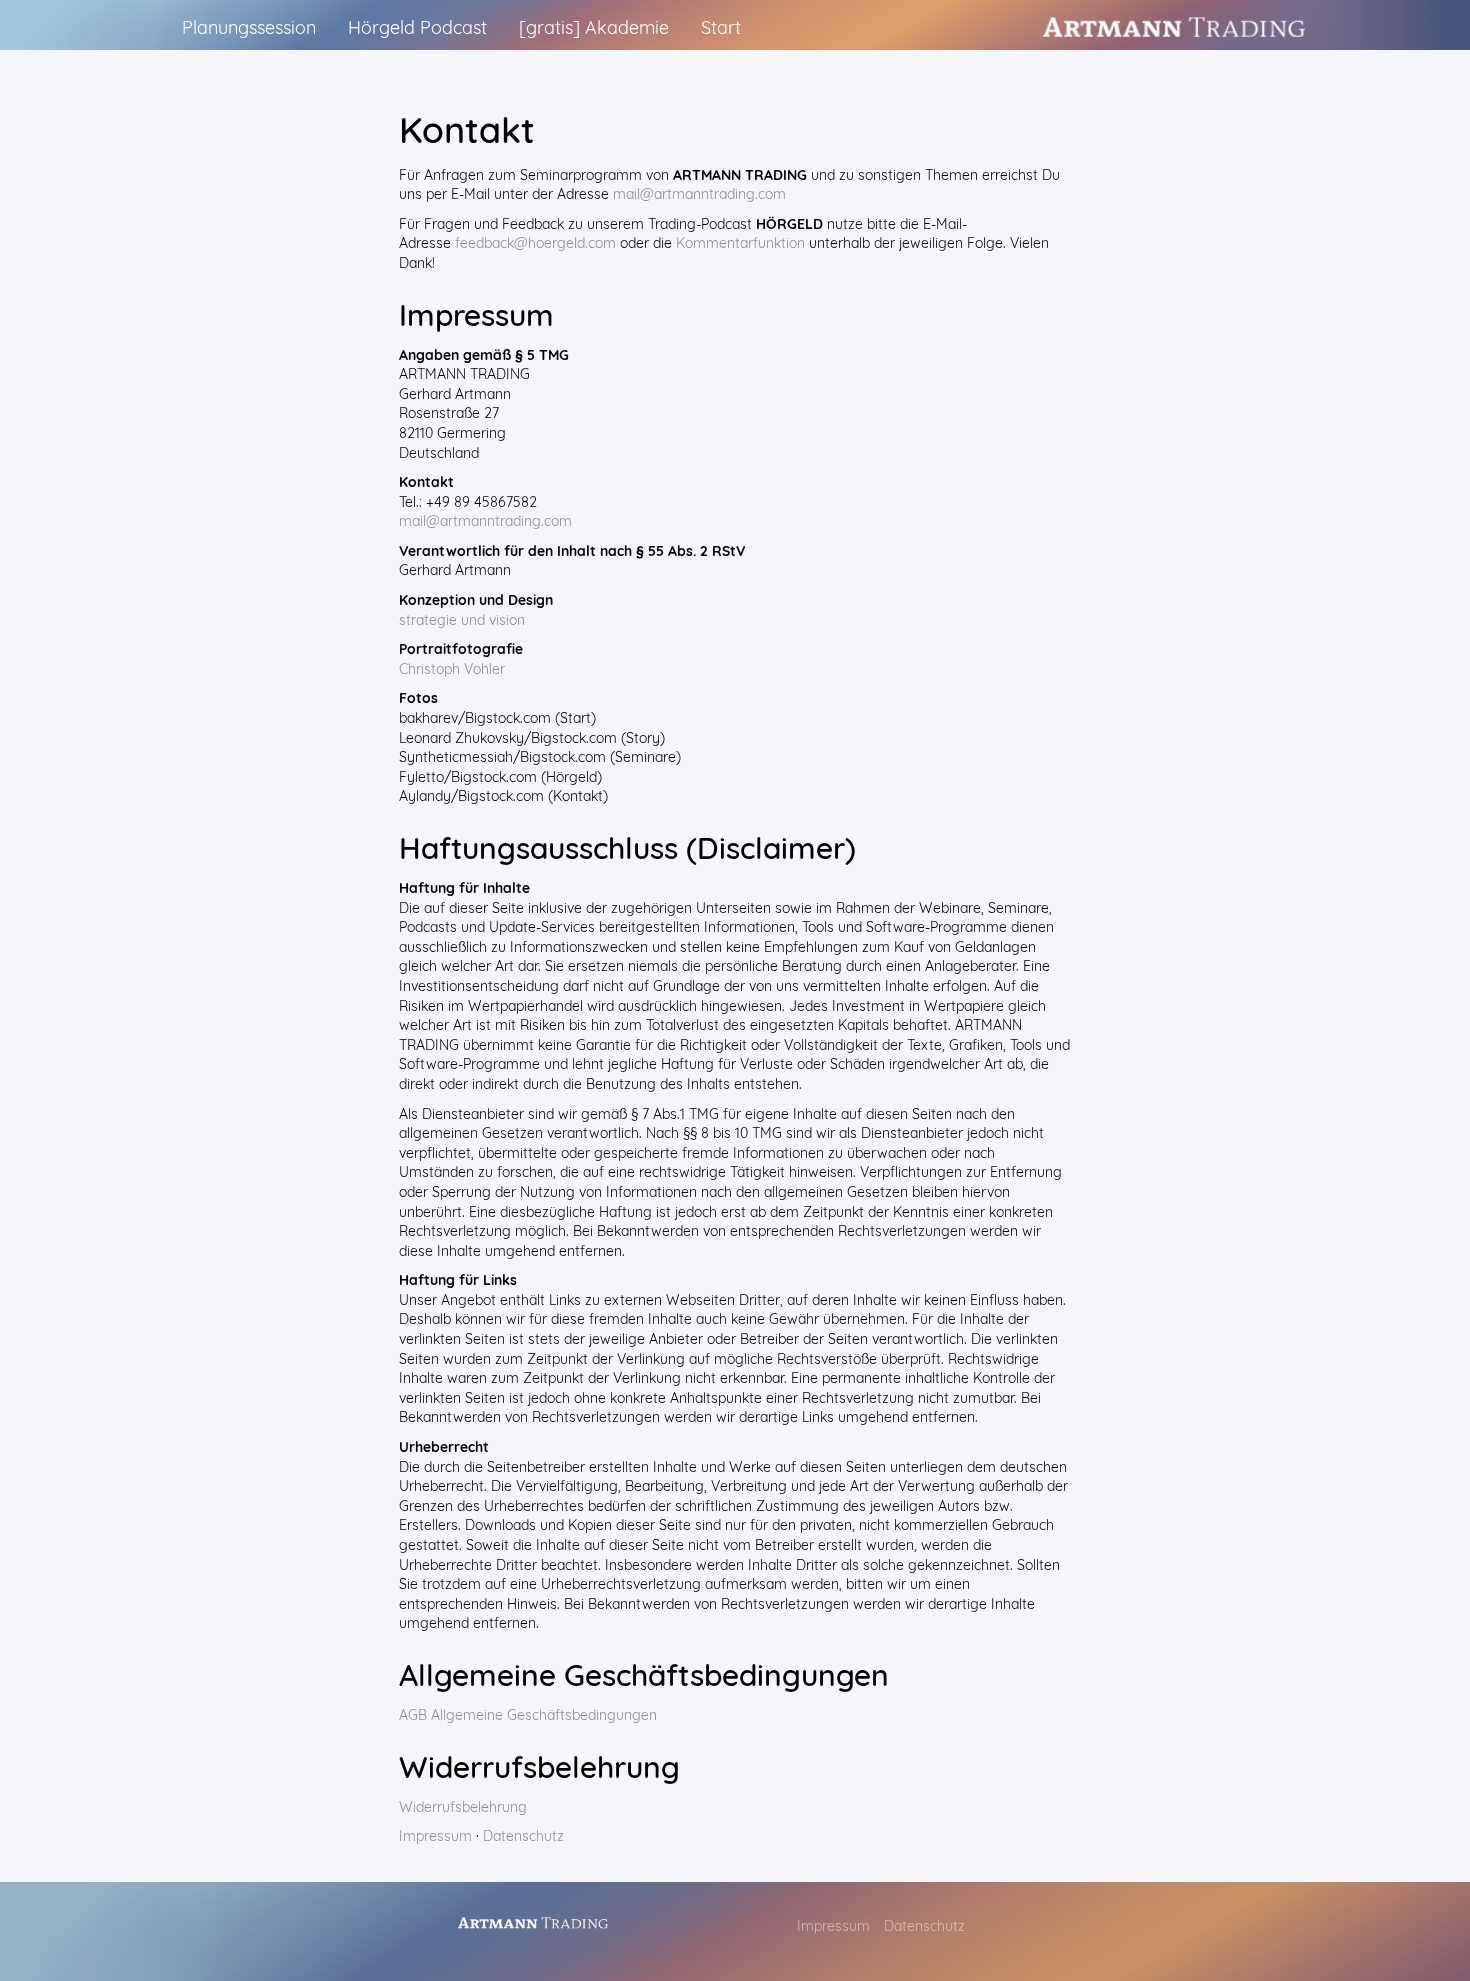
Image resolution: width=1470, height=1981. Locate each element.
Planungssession (249, 27)
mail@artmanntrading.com (699, 194)
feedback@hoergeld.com (535, 243)
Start (721, 27)
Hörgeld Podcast (417, 27)
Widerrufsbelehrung (463, 1807)
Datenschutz (523, 1836)
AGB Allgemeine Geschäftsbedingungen (528, 1715)
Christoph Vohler (452, 669)
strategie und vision (462, 620)
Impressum (435, 1836)
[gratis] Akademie (594, 27)
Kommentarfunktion (740, 243)
